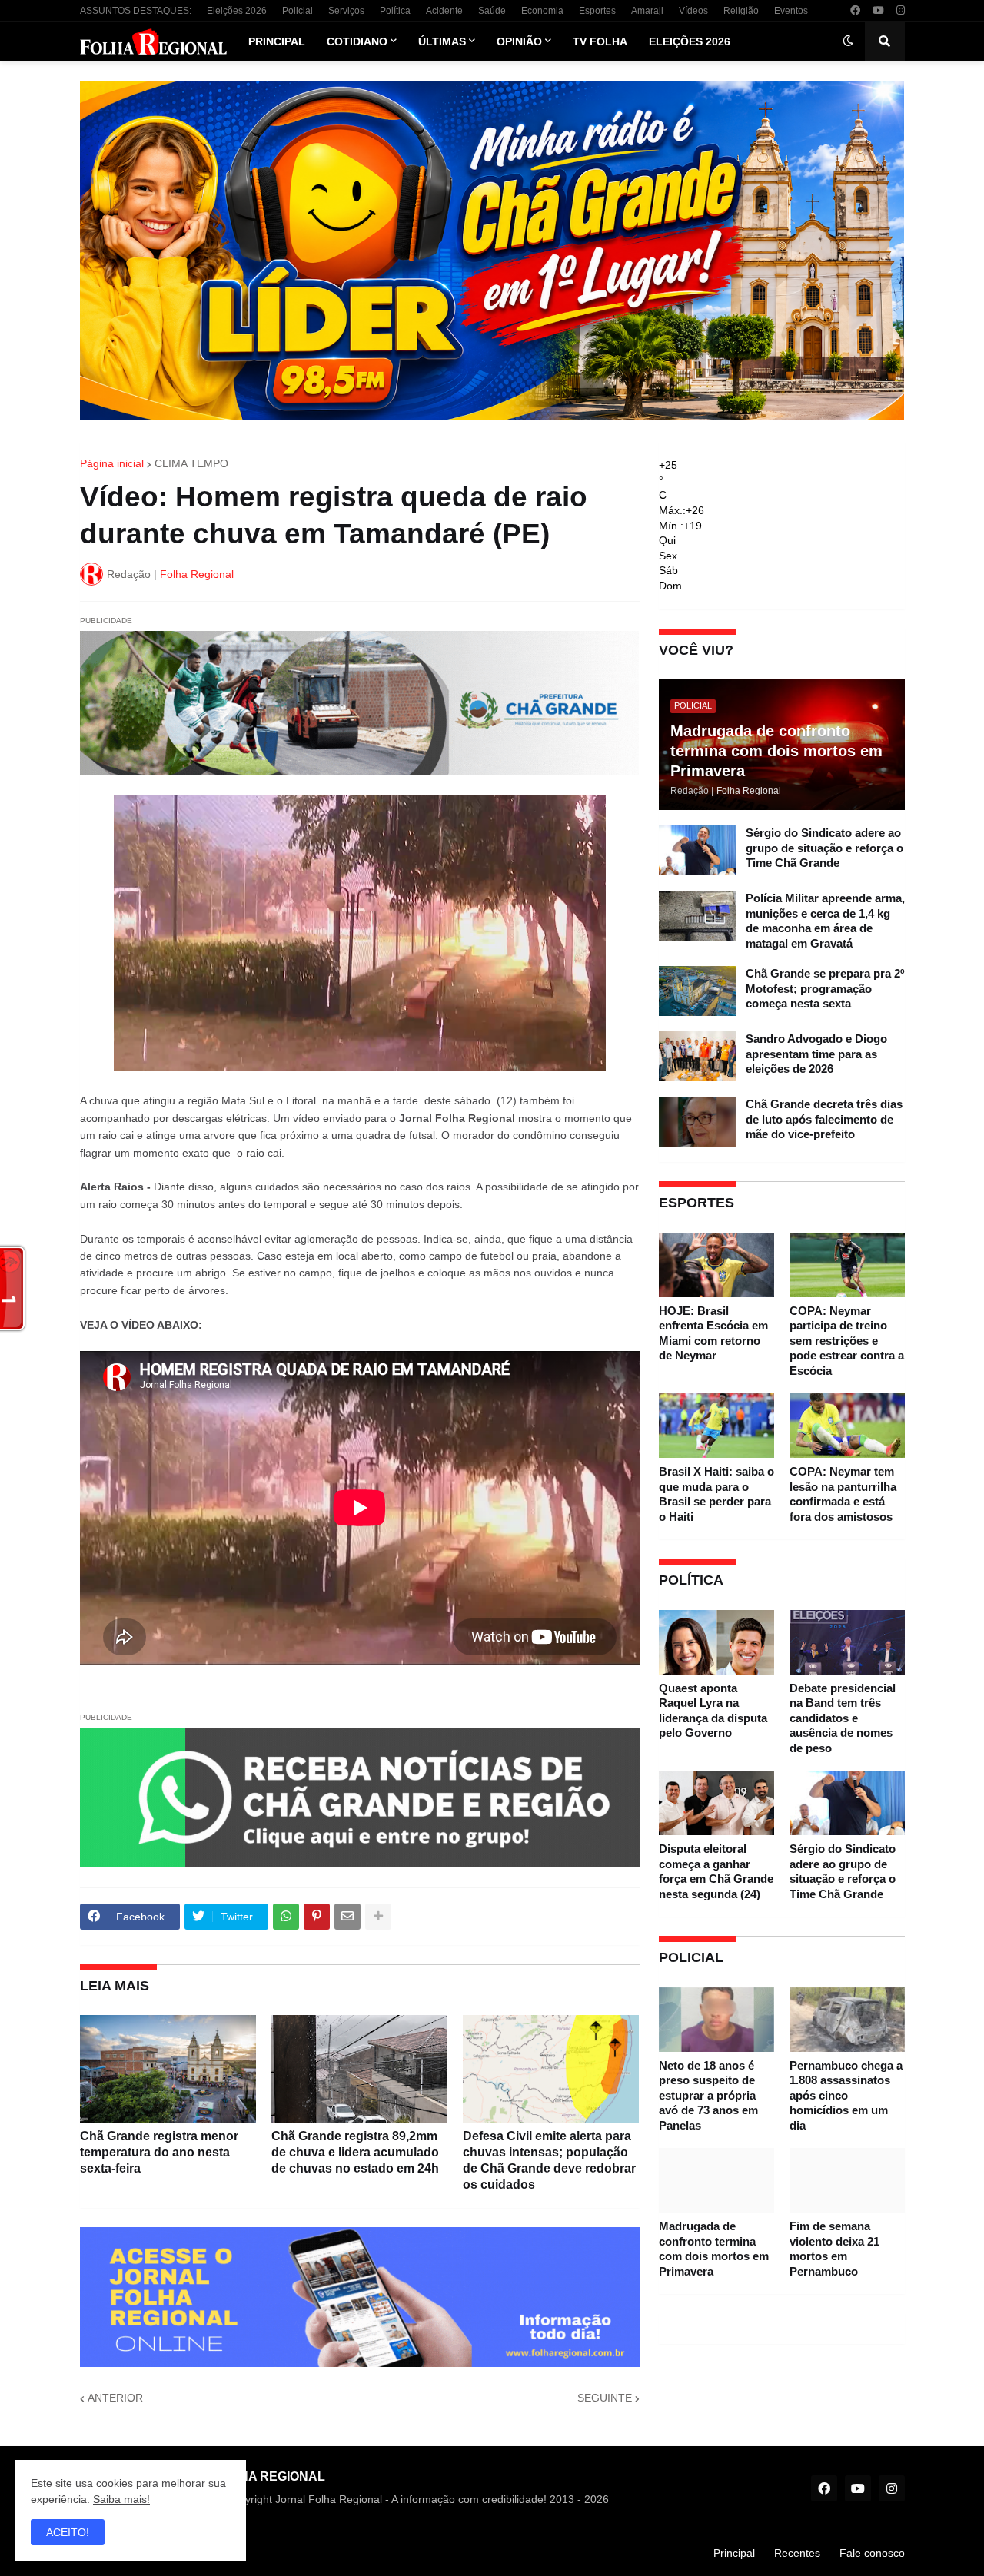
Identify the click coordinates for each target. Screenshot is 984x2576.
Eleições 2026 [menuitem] (690, 41)
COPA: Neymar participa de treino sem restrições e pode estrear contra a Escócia (847, 1341)
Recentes (797, 2553)
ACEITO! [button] (68, 2532)
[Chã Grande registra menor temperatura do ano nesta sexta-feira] (168, 2069)
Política (395, 11)
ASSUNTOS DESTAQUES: (136, 11)
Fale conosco (872, 2553)
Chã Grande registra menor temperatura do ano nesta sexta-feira (159, 2152)
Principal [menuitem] (277, 41)
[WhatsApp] (286, 1917)
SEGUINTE (605, 2398)
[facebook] (855, 11)
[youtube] (878, 11)
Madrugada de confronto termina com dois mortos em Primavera (776, 751)
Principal (734, 2553)
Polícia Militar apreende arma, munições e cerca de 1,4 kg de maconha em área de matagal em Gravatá (825, 921)
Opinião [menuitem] (519, 41)
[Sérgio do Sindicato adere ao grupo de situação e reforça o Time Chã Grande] (697, 850)
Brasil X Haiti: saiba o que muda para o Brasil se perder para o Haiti (716, 1494)
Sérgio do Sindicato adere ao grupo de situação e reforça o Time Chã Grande (824, 848)
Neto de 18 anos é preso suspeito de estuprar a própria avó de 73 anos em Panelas (708, 2095)
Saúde (492, 11)
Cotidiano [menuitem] (357, 41)
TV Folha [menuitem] (600, 41)
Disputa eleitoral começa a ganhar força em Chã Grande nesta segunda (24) (716, 1871)
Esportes (597, 11)
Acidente (444, 11)
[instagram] (901, 11)
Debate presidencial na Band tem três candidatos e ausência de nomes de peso (843, 1718)
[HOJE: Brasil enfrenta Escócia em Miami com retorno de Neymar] (716, 1265)
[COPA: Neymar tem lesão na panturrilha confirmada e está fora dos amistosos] (847, 1426)
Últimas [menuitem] (442, 41)
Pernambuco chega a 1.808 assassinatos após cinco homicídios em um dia (846, 2095)
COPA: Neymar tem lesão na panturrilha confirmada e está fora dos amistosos (843, 1494)
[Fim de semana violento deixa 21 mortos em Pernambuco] (847, 2180)
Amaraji (647, 11)
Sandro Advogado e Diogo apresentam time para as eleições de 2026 (816, 1054)
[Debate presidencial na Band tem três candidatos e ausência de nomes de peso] (847, 1642)
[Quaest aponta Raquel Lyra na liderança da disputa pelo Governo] (716, 1642)
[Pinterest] (317, 1917)
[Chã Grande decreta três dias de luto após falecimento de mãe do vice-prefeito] (697, 1122)
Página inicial (112, 463)
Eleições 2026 (237, 11)
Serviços (346, 11)
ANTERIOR (115, 2398)
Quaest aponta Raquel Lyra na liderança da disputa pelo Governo (713, 1711)
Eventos (791, 11)
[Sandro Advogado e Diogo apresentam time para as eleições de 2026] (697, 1056)
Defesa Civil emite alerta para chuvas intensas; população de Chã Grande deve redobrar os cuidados (549, 2160)
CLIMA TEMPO (191, 463)
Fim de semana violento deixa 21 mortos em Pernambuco (834, 2249)
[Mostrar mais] (378, 1917)
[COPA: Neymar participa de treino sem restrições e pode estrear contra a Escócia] (847, 1265)
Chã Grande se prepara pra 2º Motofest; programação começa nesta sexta (825, 988)
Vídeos (693, 11)
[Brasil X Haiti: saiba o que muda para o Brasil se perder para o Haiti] (716, 1426)
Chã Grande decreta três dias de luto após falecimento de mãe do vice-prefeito (824, 1119)
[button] (848, 41)
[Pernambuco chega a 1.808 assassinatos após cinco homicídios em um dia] (847, 2020)
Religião (741, 11)
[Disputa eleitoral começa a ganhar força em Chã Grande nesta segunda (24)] (716, 1803)
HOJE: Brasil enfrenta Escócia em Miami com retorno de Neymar (713, 1333)
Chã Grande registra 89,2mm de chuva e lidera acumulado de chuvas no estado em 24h (355, 2152)
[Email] (347, 1917)
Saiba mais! (121, 2499)
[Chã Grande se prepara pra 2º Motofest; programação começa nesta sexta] (697, 991)
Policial (298, 11)
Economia (542, 11)
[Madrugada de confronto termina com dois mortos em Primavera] (716, 2180)
